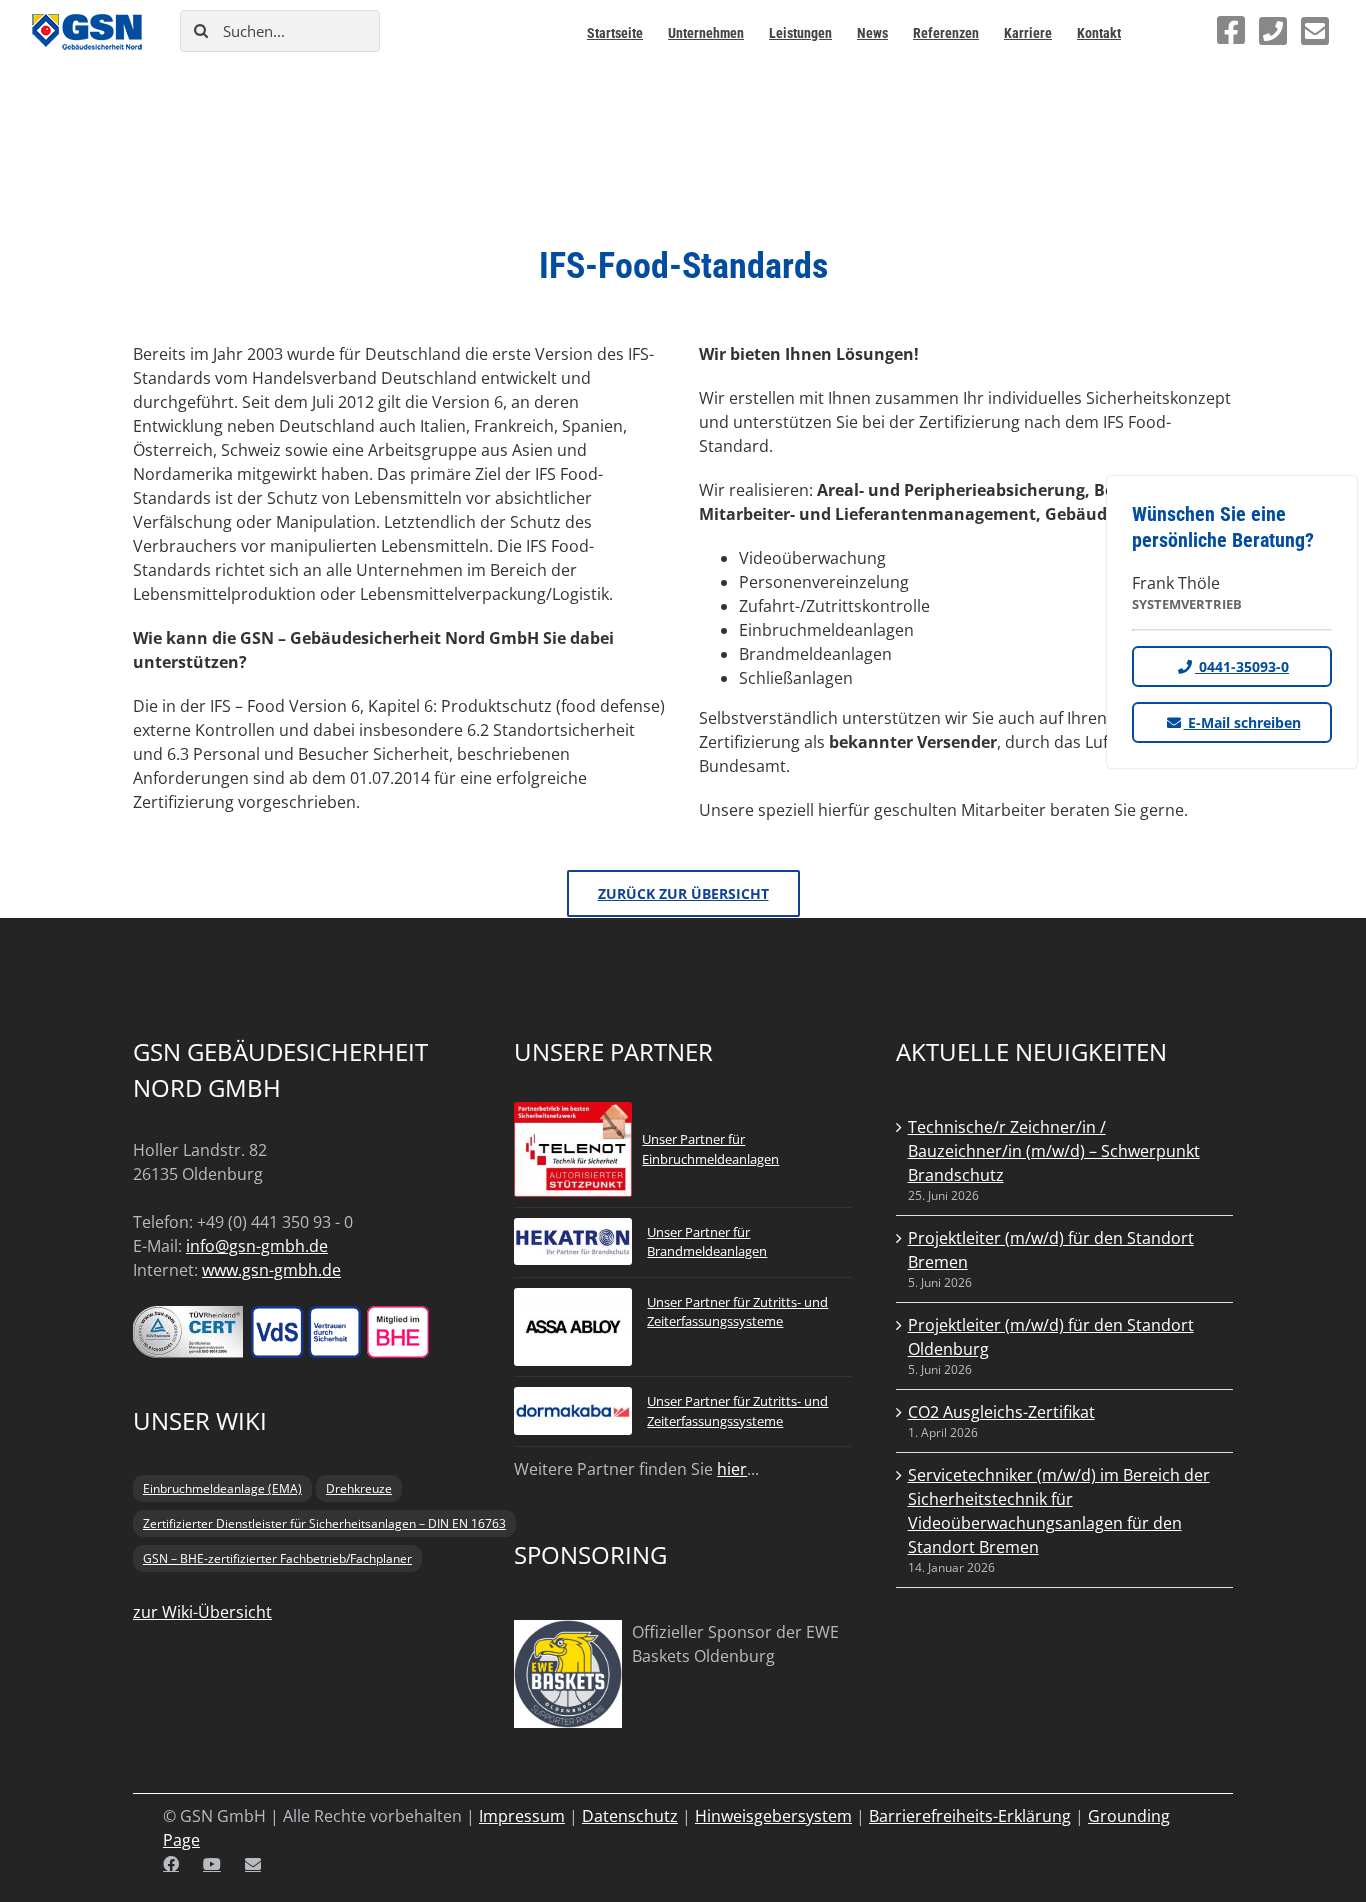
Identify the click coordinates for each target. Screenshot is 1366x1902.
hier (732, 1469)
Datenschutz (630, 1816)
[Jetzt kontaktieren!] (1315, 31)
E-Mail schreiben (1242, 722)
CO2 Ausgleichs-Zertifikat (1001, 1412)
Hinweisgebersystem (773, 1816)
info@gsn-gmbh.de (257, 1246)
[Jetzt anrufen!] (1273, 31)
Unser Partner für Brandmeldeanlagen (707, 1242)
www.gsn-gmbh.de (271, 1270)
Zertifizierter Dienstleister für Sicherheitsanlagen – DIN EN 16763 (324, 1523)
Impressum (522, 1816)
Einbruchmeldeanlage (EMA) (222, 1488)
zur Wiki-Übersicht (202, 1612)
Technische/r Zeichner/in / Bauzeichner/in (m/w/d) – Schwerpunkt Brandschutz (1054, 1151)
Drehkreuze (359, 1488)
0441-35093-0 (1242, 666)
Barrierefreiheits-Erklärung (970, 1816)
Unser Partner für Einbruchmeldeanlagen (710, 1149)
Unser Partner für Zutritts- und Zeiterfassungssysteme (737, 1312)
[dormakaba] (573, 1399)
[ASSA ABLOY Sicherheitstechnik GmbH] (573, 1300)
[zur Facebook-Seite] (1231, 30)
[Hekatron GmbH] (573, 1230)
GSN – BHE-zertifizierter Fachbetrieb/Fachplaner (277, 1558)
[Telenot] (573, 1114)
